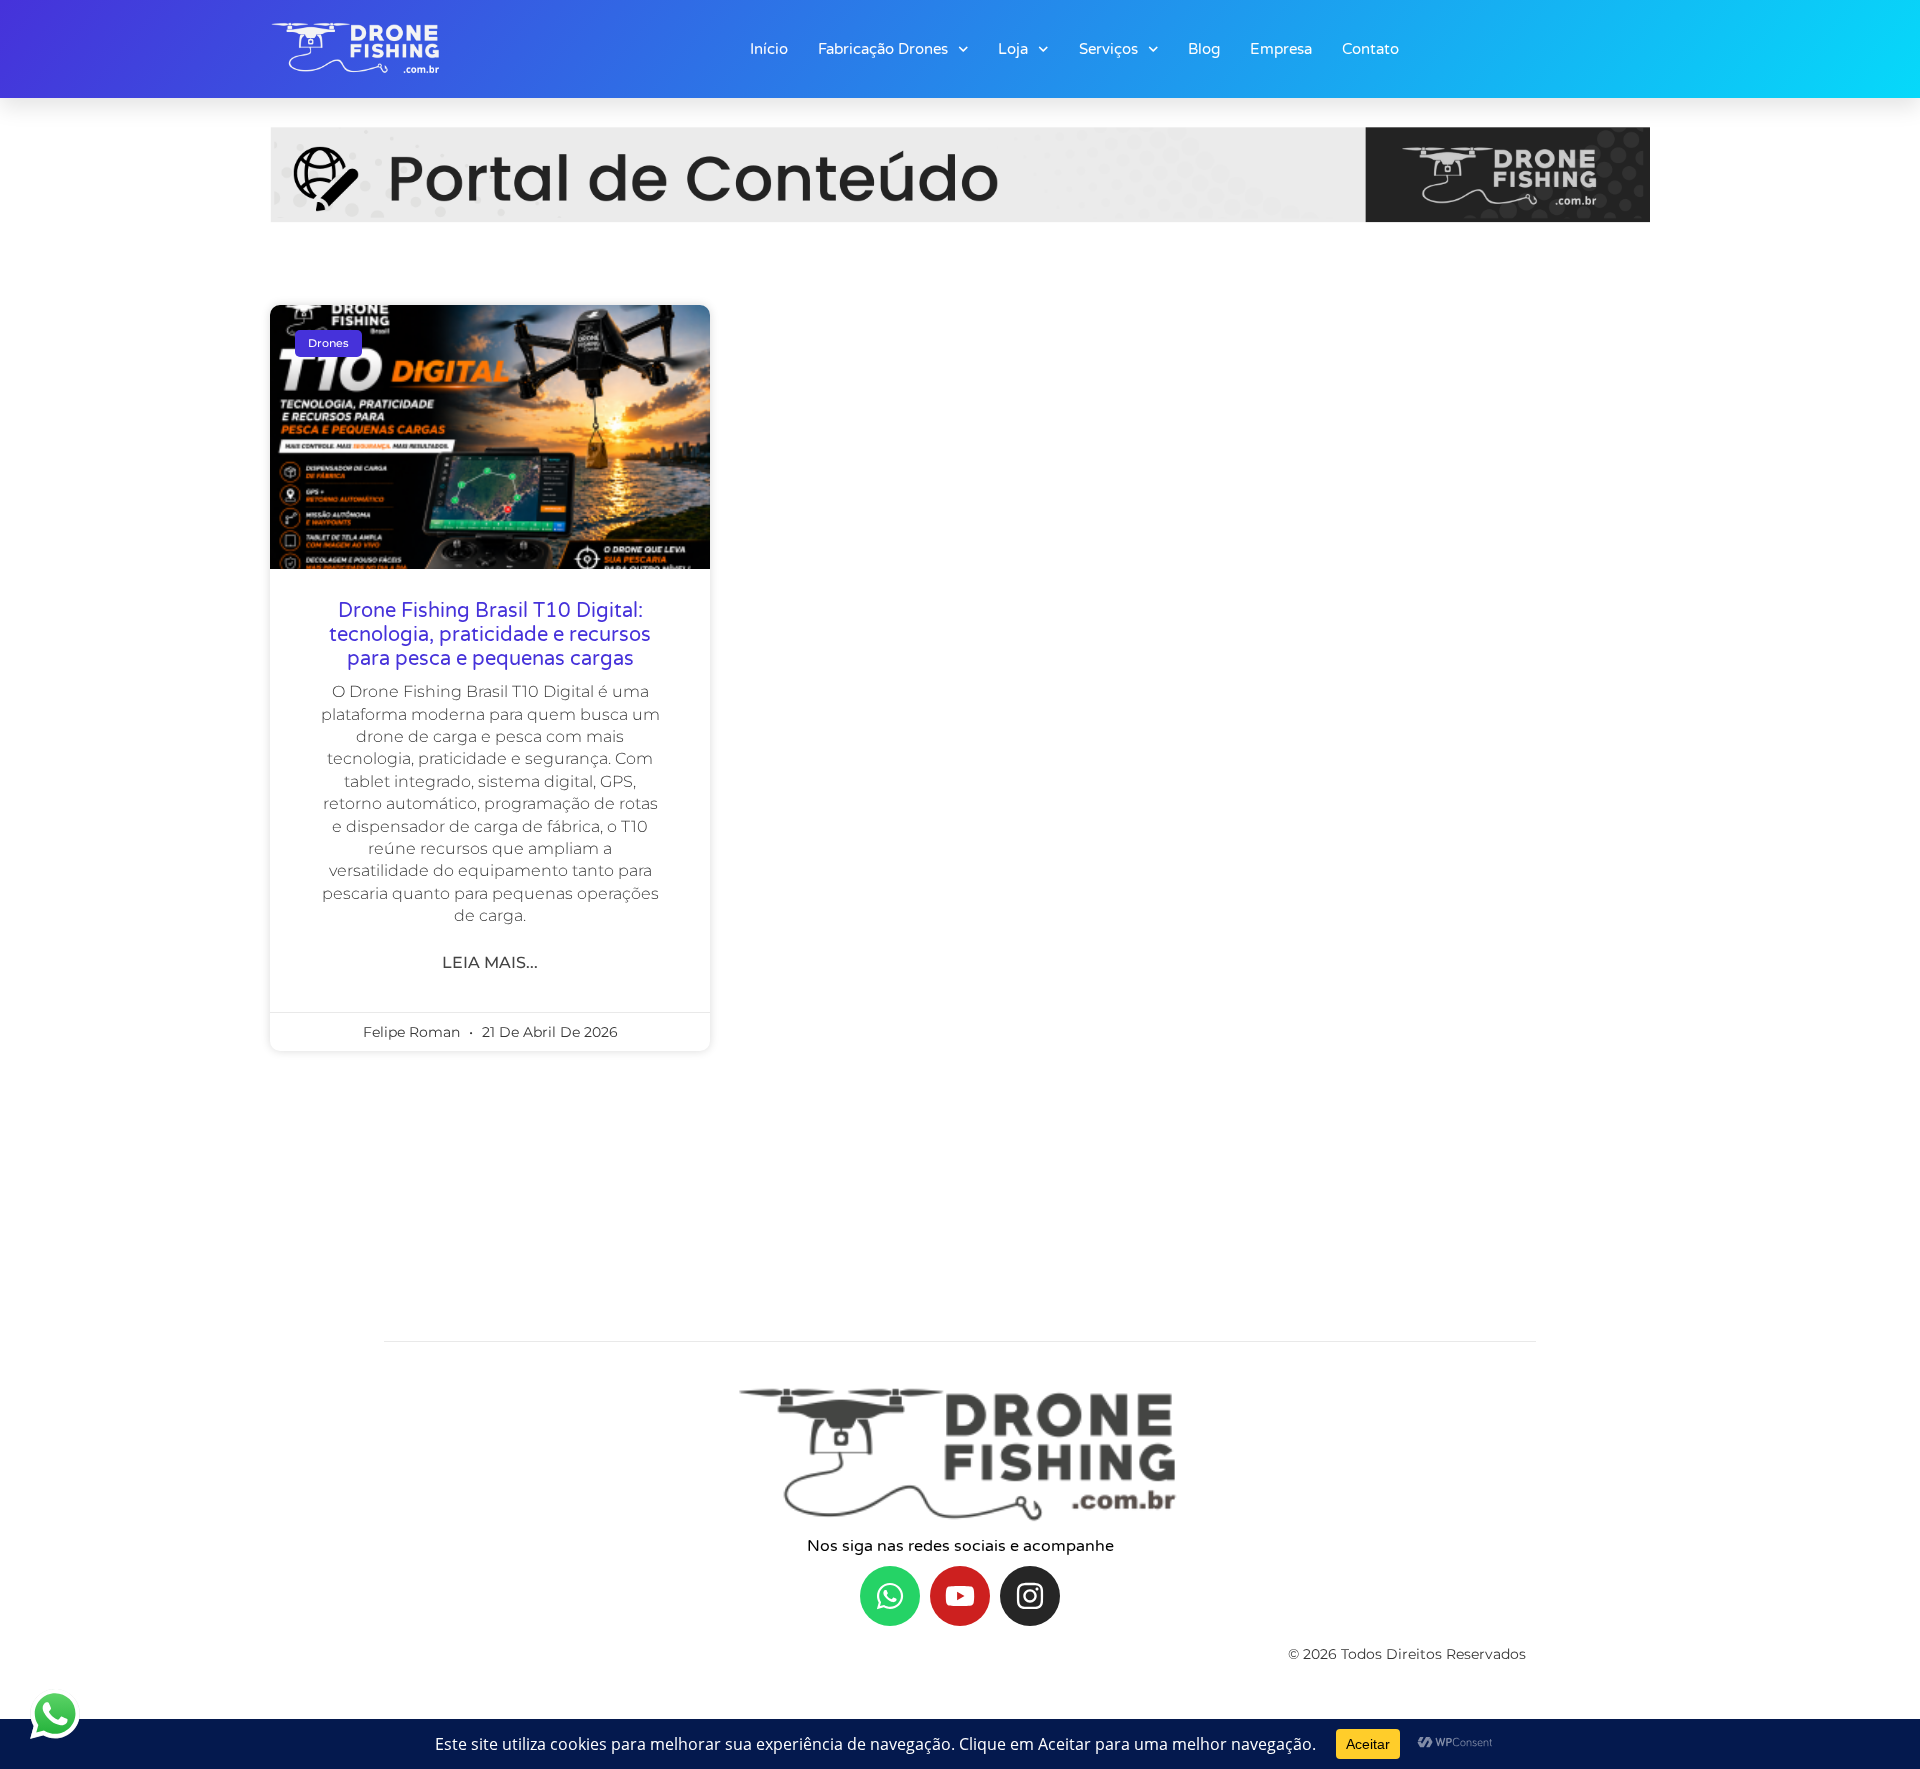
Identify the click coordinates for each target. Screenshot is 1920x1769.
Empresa (1281, 49)
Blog (1204, 49)
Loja (1013, 49)
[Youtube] (960, 1596)
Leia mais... (490, 962)
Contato (1370, 49)
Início (769, 49)
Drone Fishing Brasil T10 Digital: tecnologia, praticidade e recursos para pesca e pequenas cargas (490, 635)
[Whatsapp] (890, 1596)
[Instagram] (1030, 1596)
